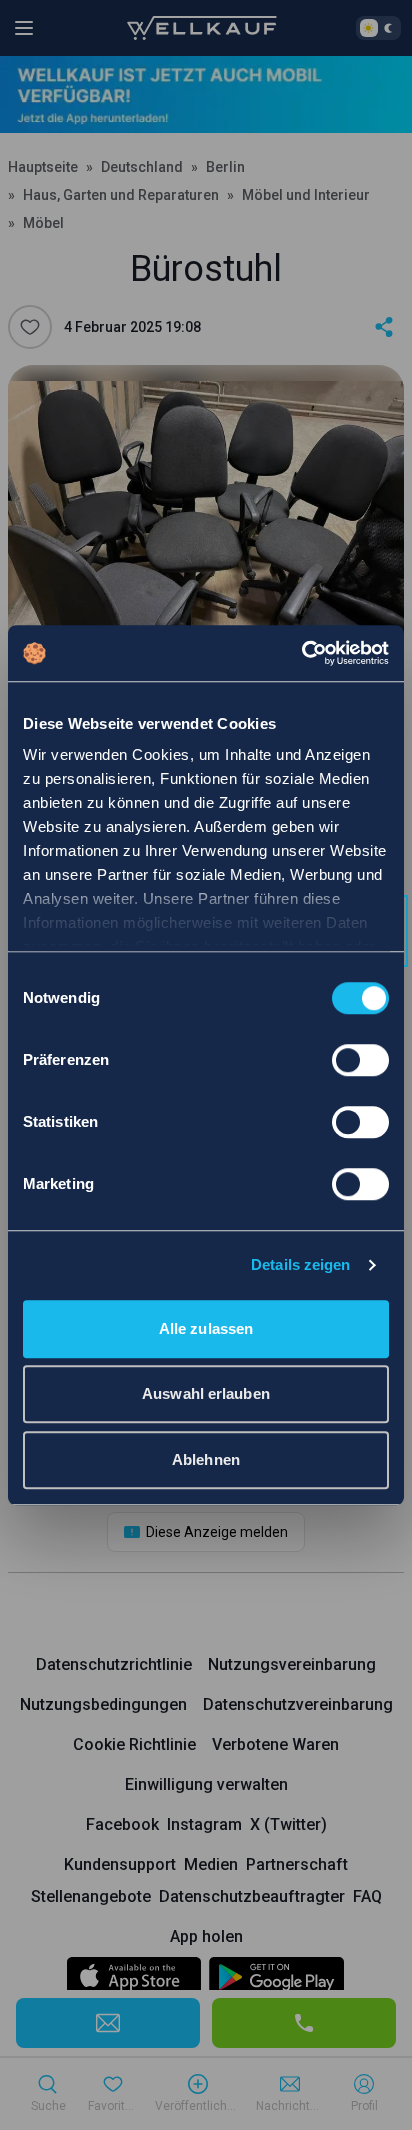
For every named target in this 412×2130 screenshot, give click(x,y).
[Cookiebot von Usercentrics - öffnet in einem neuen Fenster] (301, 653)
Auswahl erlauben (206, 1393)
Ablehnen (206, 1459)
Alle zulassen (206, 1328)
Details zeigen (300, 1264)
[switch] (360, 1060)
